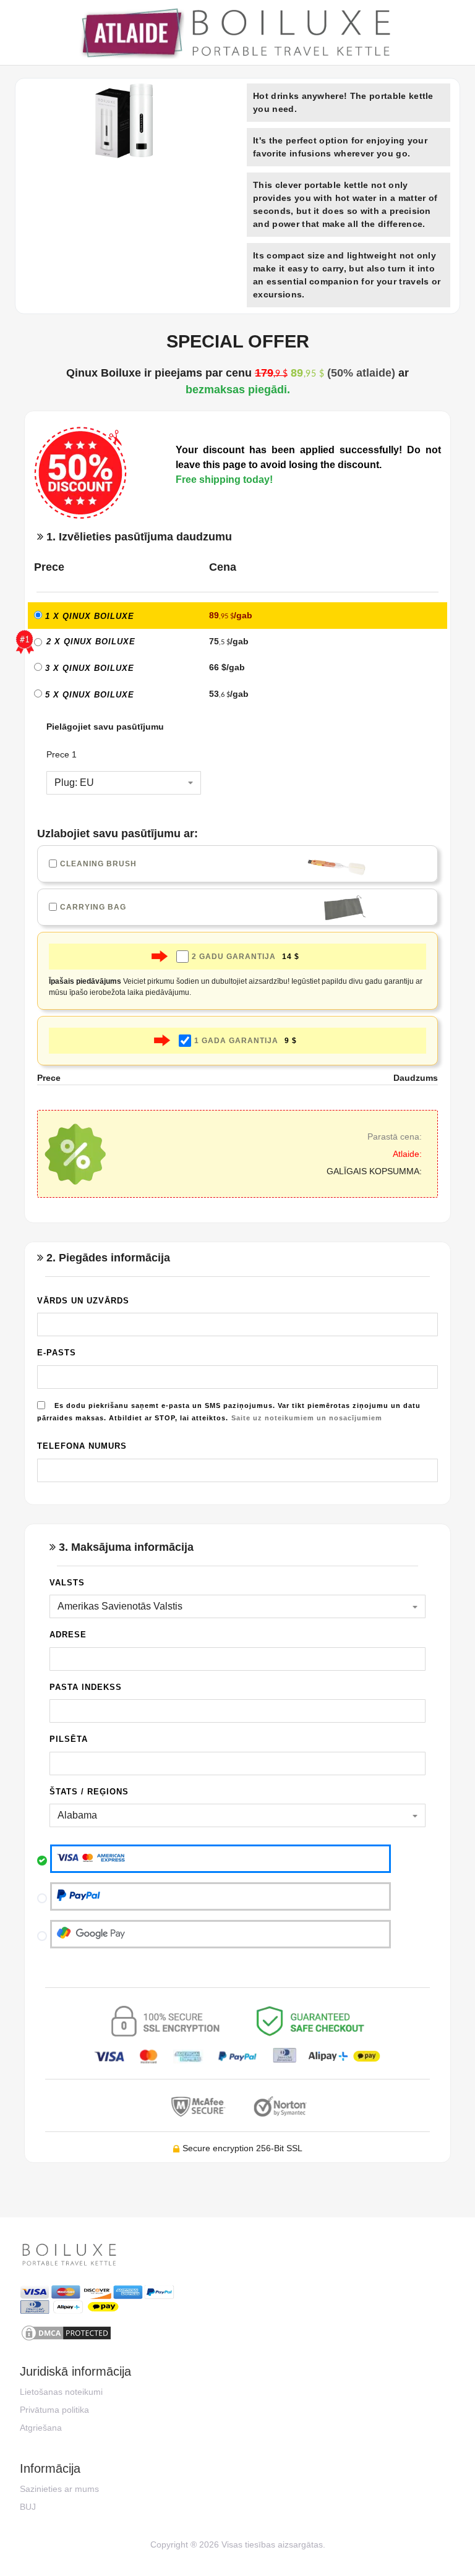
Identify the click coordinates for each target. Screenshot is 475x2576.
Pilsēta (69, 1739)
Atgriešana (41, 2428)
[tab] (237, 536)
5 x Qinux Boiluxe (88, 695)
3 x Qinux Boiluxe (88, 668)
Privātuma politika (54, 2410)
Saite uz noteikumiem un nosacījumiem (307, 1418)
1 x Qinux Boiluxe (88, 616)
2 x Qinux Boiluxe (91, 642)
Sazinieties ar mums (59, 2489)
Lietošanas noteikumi (61, 2392)
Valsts (67, 1583)
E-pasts (57, 1353)
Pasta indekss (86, 1687)
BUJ (28, 2507)
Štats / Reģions (89, 1792)
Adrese (68, 1635)
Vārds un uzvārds (83, 1301)
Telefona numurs (82, 1446)
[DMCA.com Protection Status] (237, 2333)
